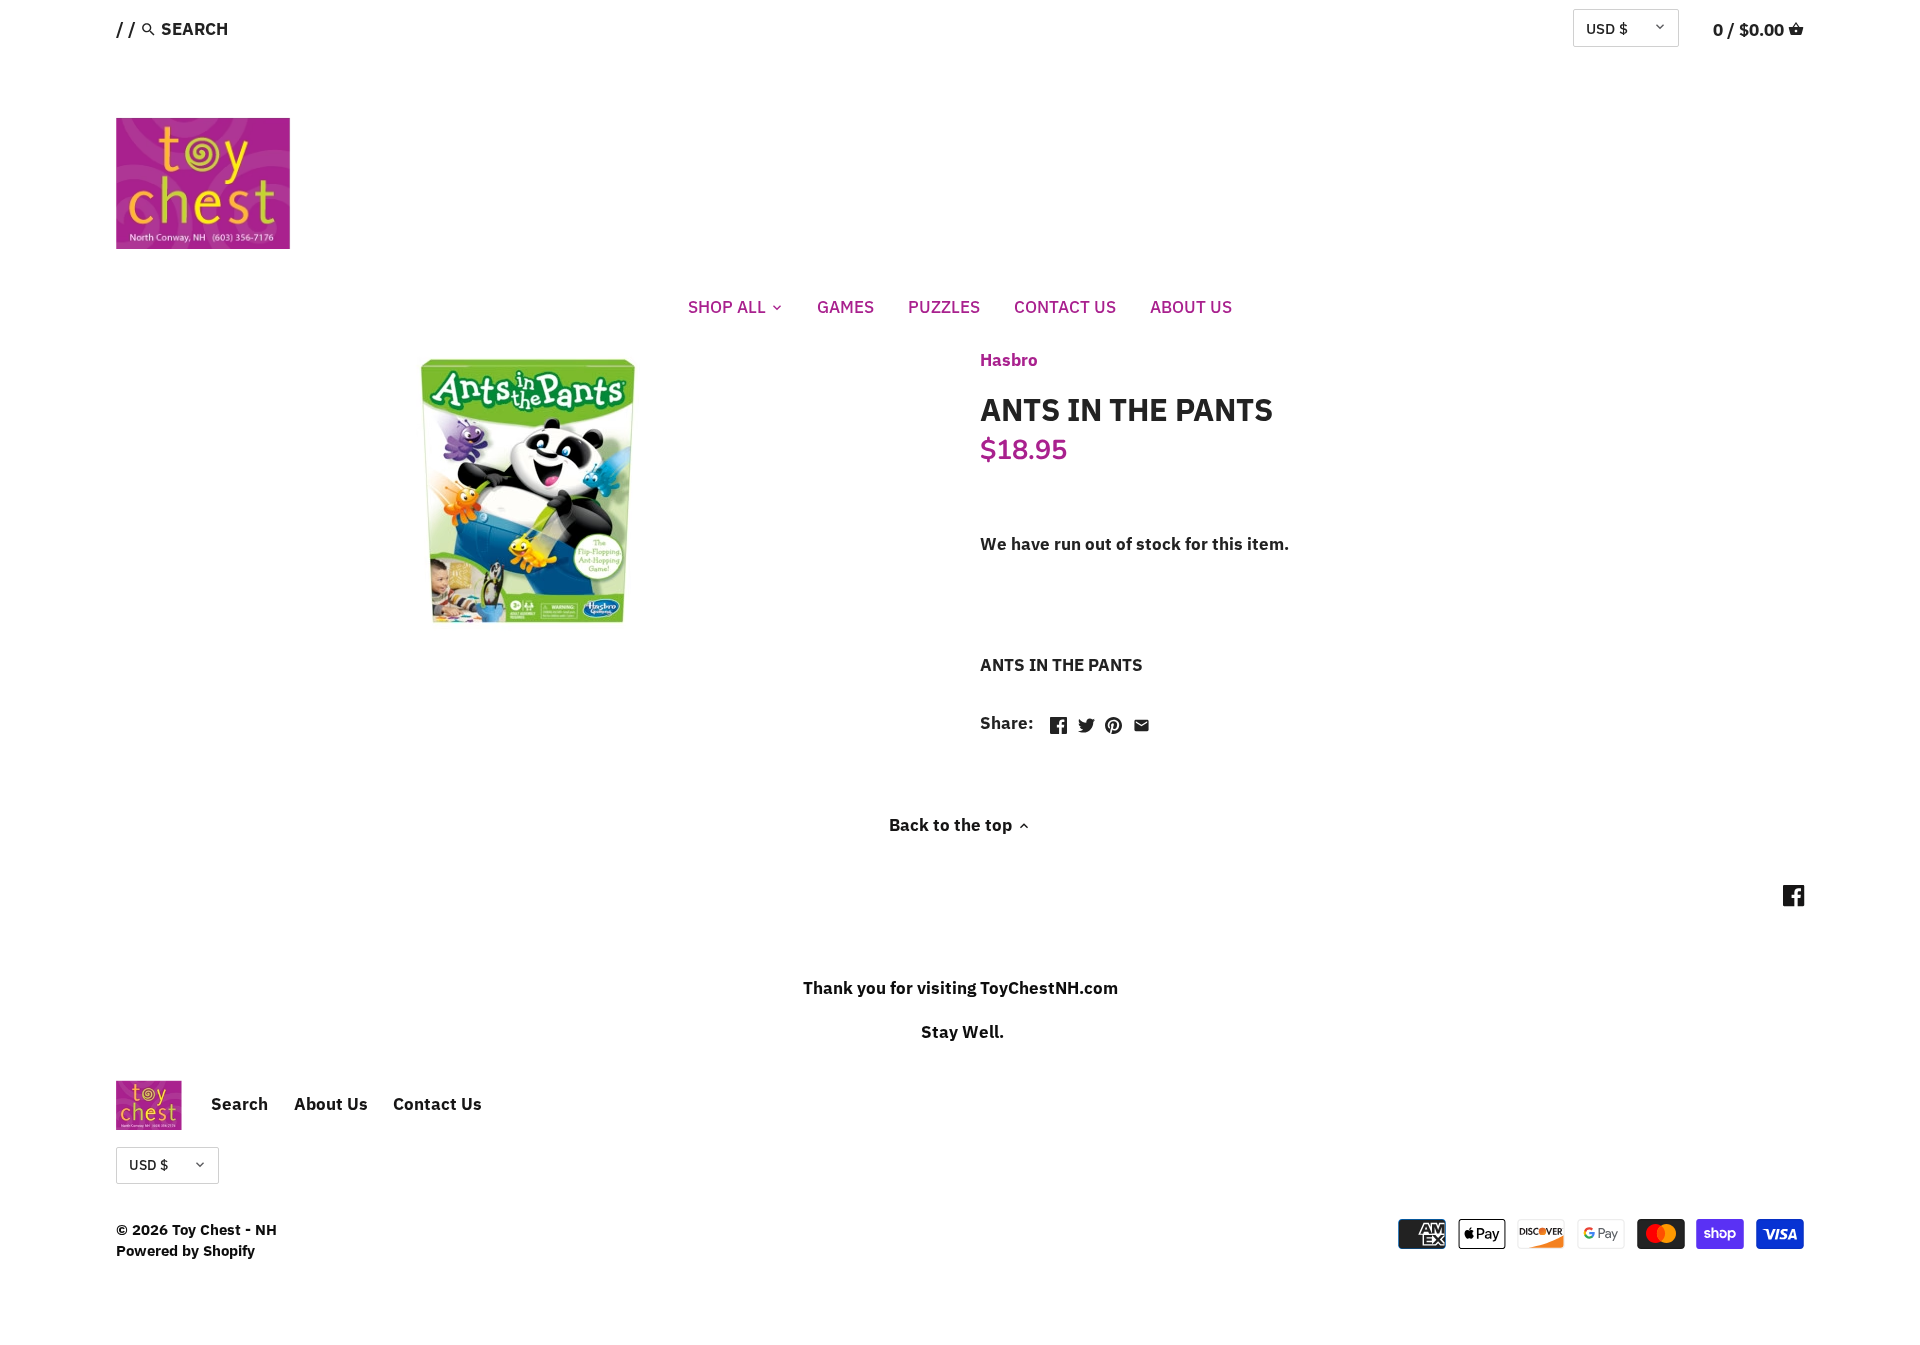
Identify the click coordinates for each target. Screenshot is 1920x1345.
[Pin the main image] (1113, 721)
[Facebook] (1793, 895)
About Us (331, 1104)
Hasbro (1009, 360)
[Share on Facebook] (1058, 721)
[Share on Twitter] (1086, 721)
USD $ (1607, 28)
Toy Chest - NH (224, 1229)
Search (239, 1104)
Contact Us (437, 1104)
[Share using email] (1141, 721)
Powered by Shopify (185, 1250)
